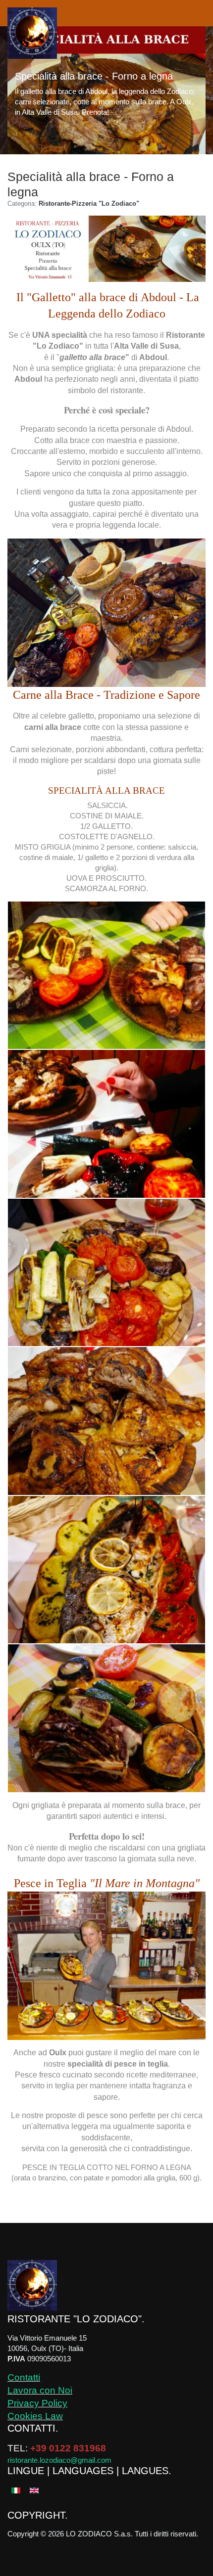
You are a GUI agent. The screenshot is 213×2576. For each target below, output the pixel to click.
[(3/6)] (106, 1273)
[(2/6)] (106, 1124)
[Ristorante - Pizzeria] (32, 33)
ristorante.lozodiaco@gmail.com (59, 2460)
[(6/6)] (106, 1718)
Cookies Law (35, 2416)
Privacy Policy (37, 2403)
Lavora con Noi (40, 2390)
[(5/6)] (106, 1570)
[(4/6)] (106, 1421)
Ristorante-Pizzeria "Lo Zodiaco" (89, 203)
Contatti (24, 2377)
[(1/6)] (106, 975)
